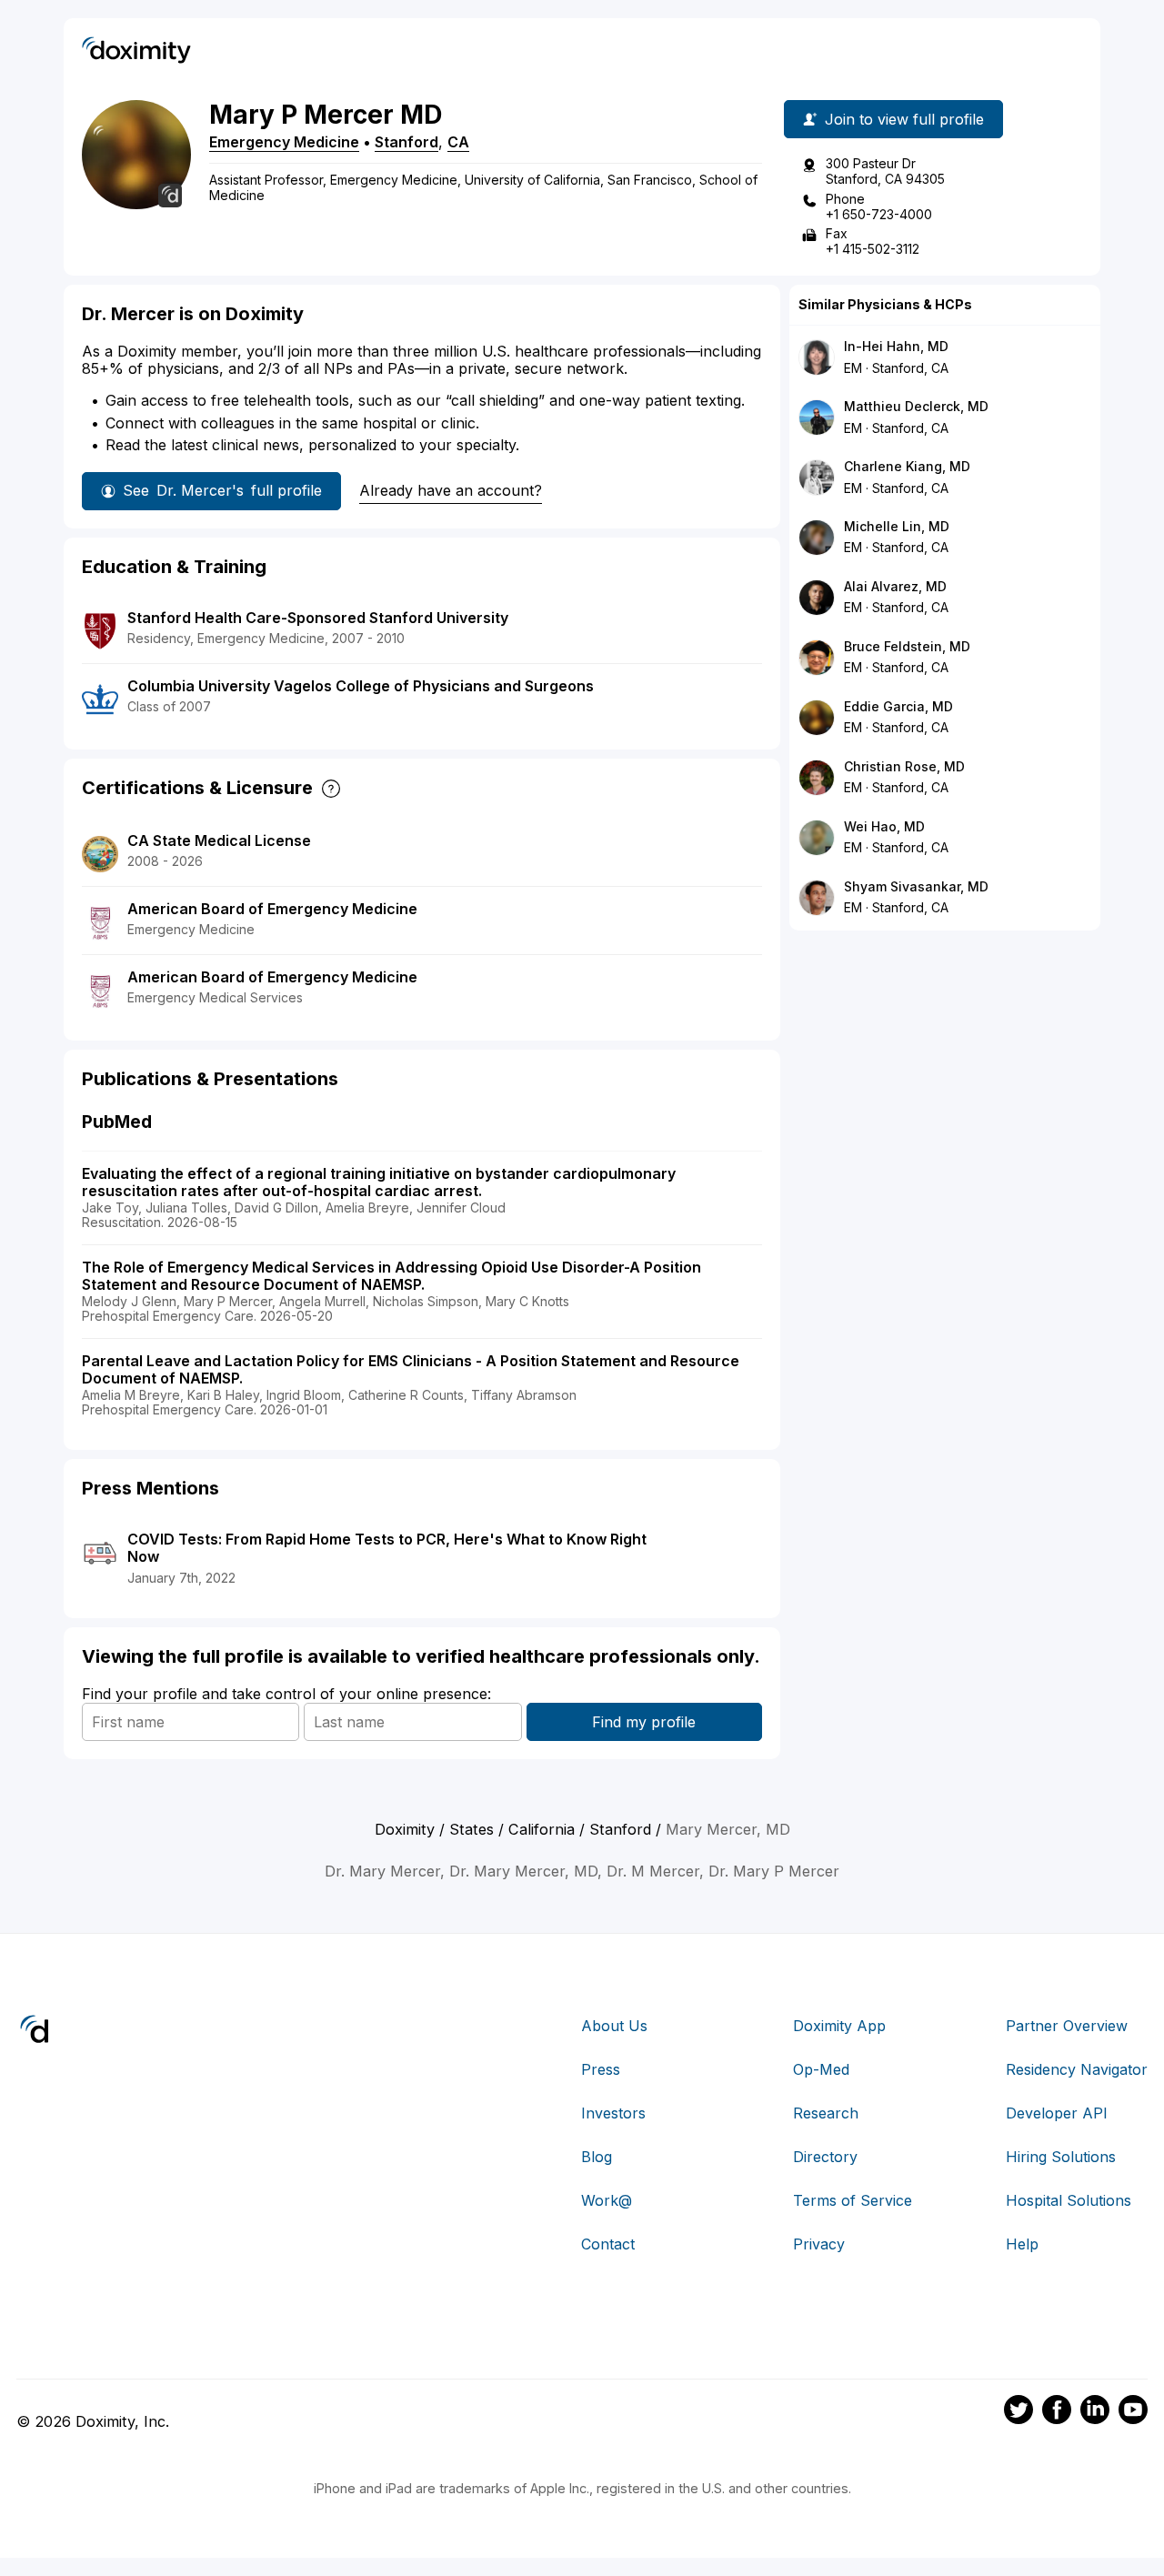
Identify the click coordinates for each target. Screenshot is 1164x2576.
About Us (614, 2026)
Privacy (819, 2244)
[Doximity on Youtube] (1133, 2412)
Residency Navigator (1077, 2069)
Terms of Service (853, 2200)
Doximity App (839, 2026)
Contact (608, 2244)
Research (826, 2113)
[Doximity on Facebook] (1057, 2412)
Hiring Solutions (1061, 2157)
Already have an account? (451, 490)
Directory (825, 2157)
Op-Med (821, 2069)
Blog (597, 2157)
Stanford (406, 142)
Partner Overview (1067, 2026)
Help (1022, 2244)
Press (601, 2069)
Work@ (607, 2200)
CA (458, 142)
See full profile (222, 490)
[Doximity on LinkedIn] (1095, 2412)
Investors (613, 2113)
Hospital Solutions (1069, 2200)
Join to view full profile (904, 119)
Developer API (1057, 2113)
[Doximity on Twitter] (1018, 2412)
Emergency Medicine (284, 142)
